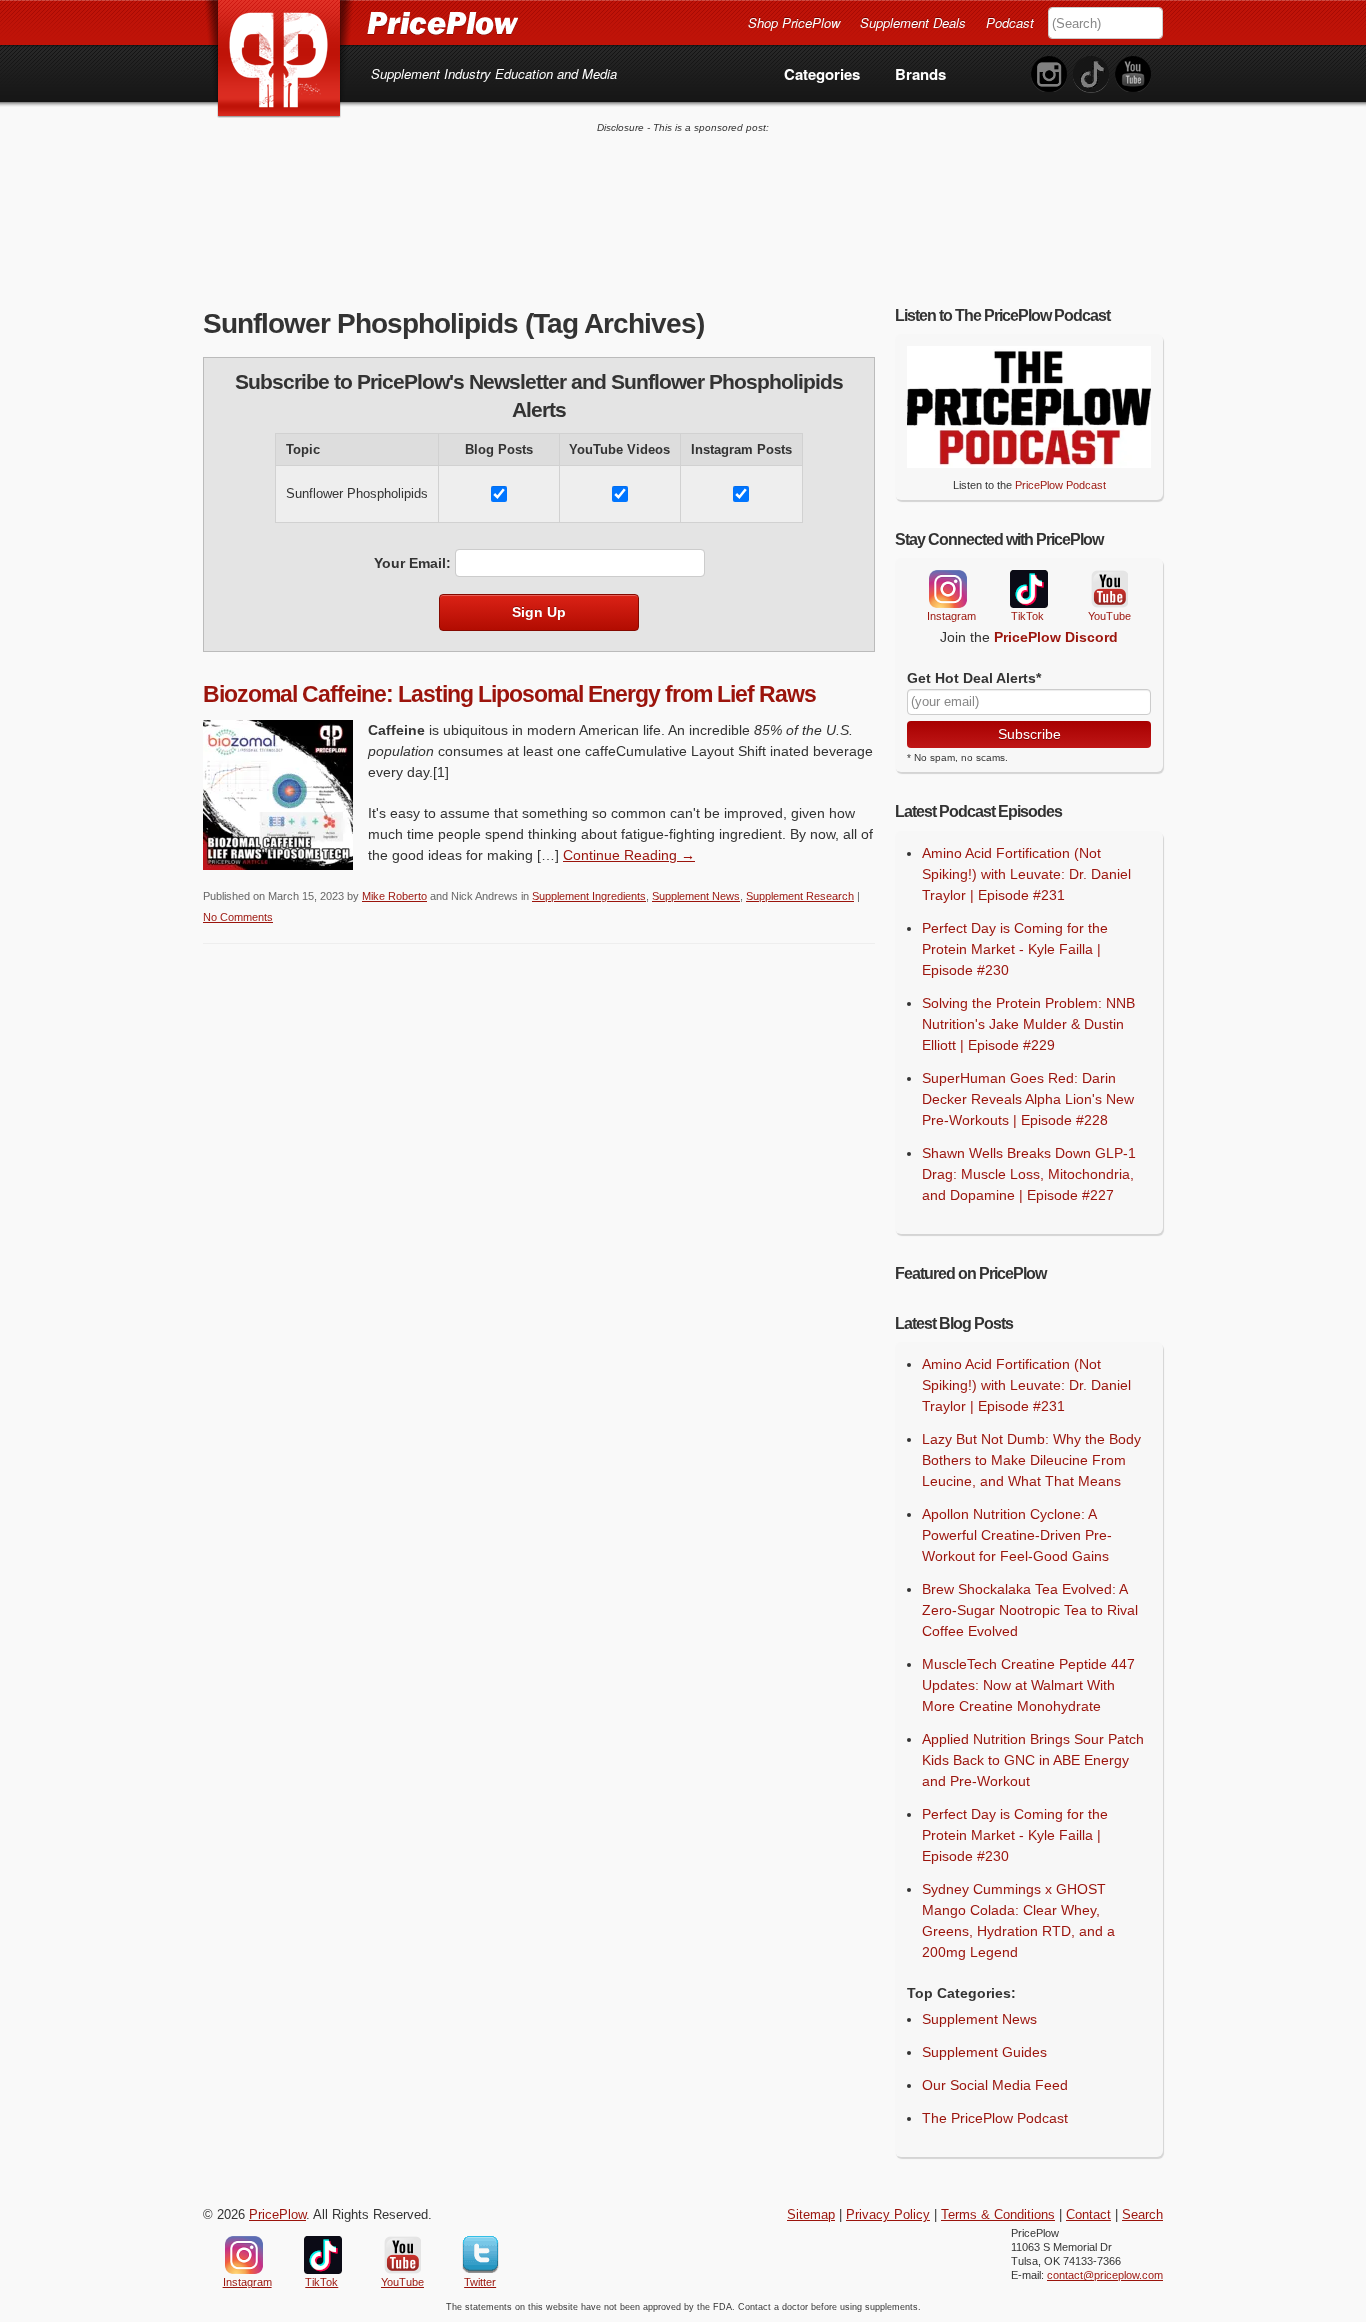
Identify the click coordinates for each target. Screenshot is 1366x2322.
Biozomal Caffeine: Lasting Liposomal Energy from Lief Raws (509, 694)
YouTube (1108, 589)
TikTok (1028, 589)
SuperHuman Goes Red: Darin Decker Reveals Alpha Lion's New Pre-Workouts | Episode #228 (1028, 1099)
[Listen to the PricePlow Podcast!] (1029, 463)
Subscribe (1029, 734)
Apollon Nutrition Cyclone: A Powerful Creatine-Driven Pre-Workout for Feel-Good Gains (1017, 1535)
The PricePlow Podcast (995, 2118)
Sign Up (539, 612)
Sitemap (811, 2215)
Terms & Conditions (998, 2215)
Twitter (480, 2255)
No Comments (238, 917)
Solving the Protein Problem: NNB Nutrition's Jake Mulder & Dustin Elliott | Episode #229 (1028, 1024)
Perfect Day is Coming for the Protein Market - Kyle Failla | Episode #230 (1015, 949)
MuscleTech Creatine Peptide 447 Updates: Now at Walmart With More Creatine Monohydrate (1028, 1685)
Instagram (947, 589)
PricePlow (277, 2215)
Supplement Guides (984, 2052)
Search (1142, 2215)
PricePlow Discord (1056, 637)
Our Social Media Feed (995, 2085)
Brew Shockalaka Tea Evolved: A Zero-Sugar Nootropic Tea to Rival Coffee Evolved (1030, 1610)
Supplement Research (800, 896)
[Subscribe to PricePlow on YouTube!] (1133, 74)
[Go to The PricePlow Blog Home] (360, 22)
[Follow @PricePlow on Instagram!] (1049, 74)
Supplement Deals (913, 22)
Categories (822, 74)
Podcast (1010, 22)
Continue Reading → (629, 855)
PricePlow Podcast (1060, 485)
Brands (920, 74)
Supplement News (696, 896)
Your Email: (412, 563)
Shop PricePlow (794, 22)
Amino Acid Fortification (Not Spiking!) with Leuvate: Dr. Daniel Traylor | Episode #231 (1026, 874)
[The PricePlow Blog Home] (279, 59)
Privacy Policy (888, 2215)
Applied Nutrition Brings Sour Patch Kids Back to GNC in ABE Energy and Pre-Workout (1033, 1760)
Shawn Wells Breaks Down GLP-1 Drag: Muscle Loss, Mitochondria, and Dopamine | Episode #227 (1029, 1174)
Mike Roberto (394, 896)
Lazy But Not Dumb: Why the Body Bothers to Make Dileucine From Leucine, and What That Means (1031, 1460)
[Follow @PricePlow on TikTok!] (1091, 74)
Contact (1088, 2215)
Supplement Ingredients (589, 896)
